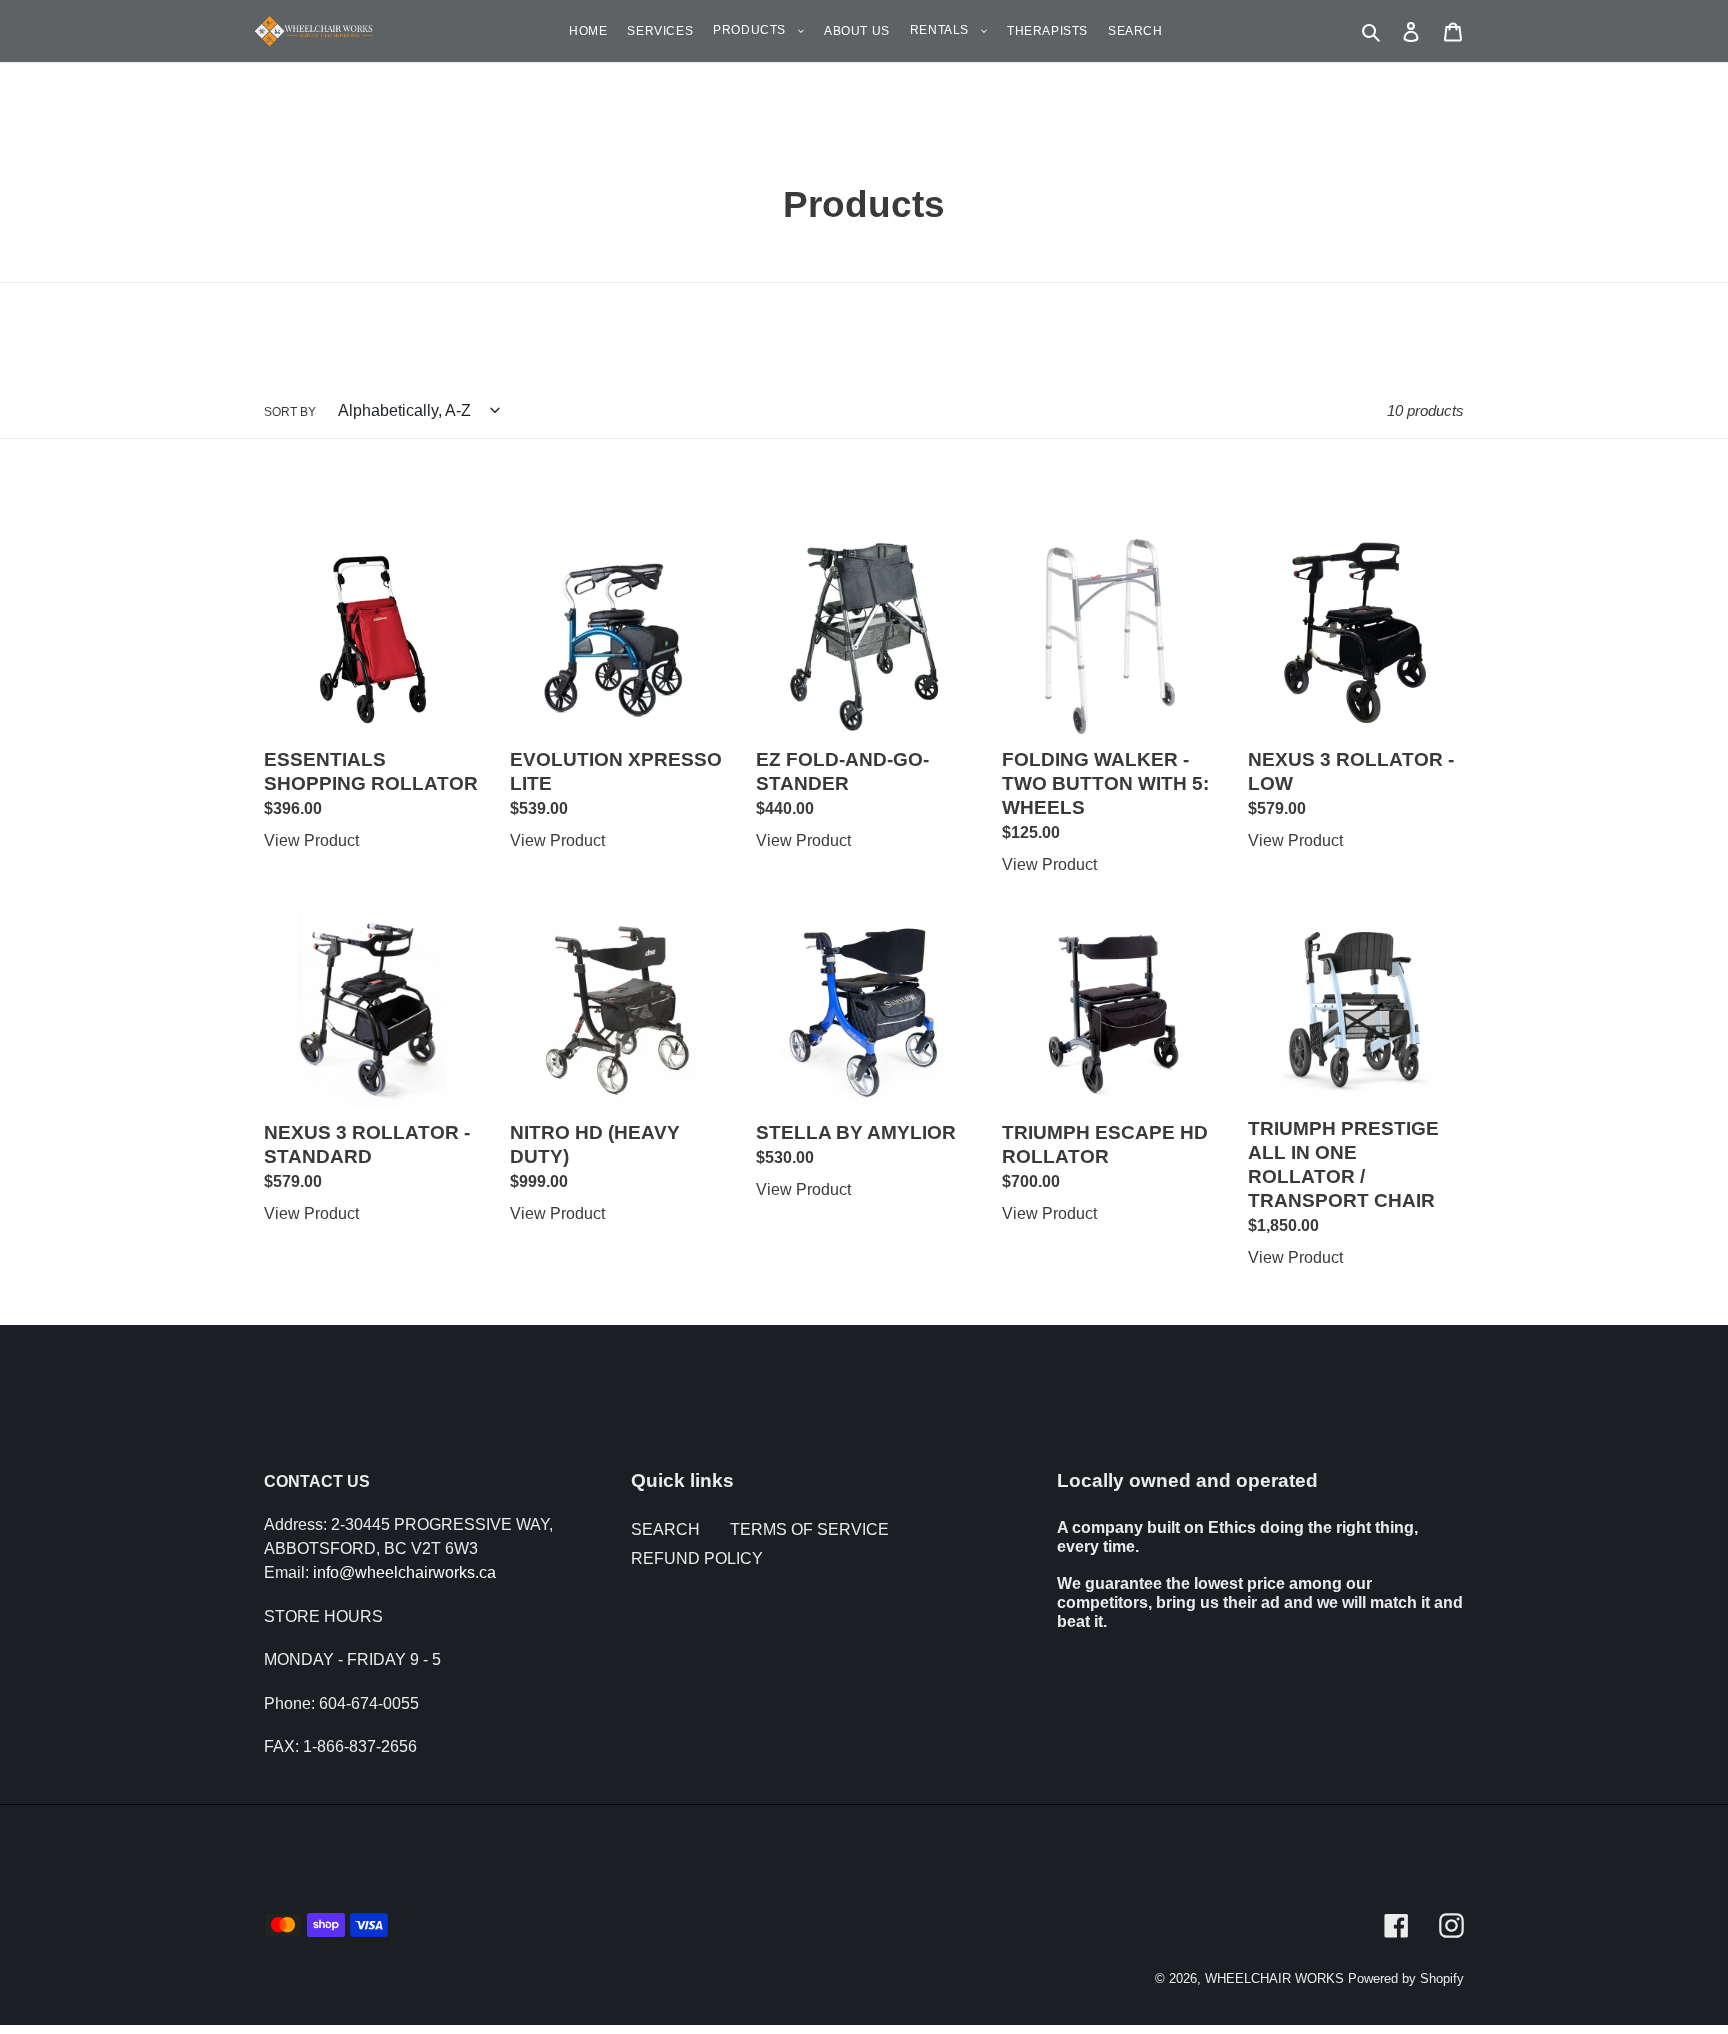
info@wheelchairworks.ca (404, 1572)
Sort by (290, 412)
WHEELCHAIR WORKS (1274, 1978)
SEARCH (665, 1529)
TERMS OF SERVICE (809, 1529)
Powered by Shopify (1406, 1978)
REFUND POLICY (697, 1558)
